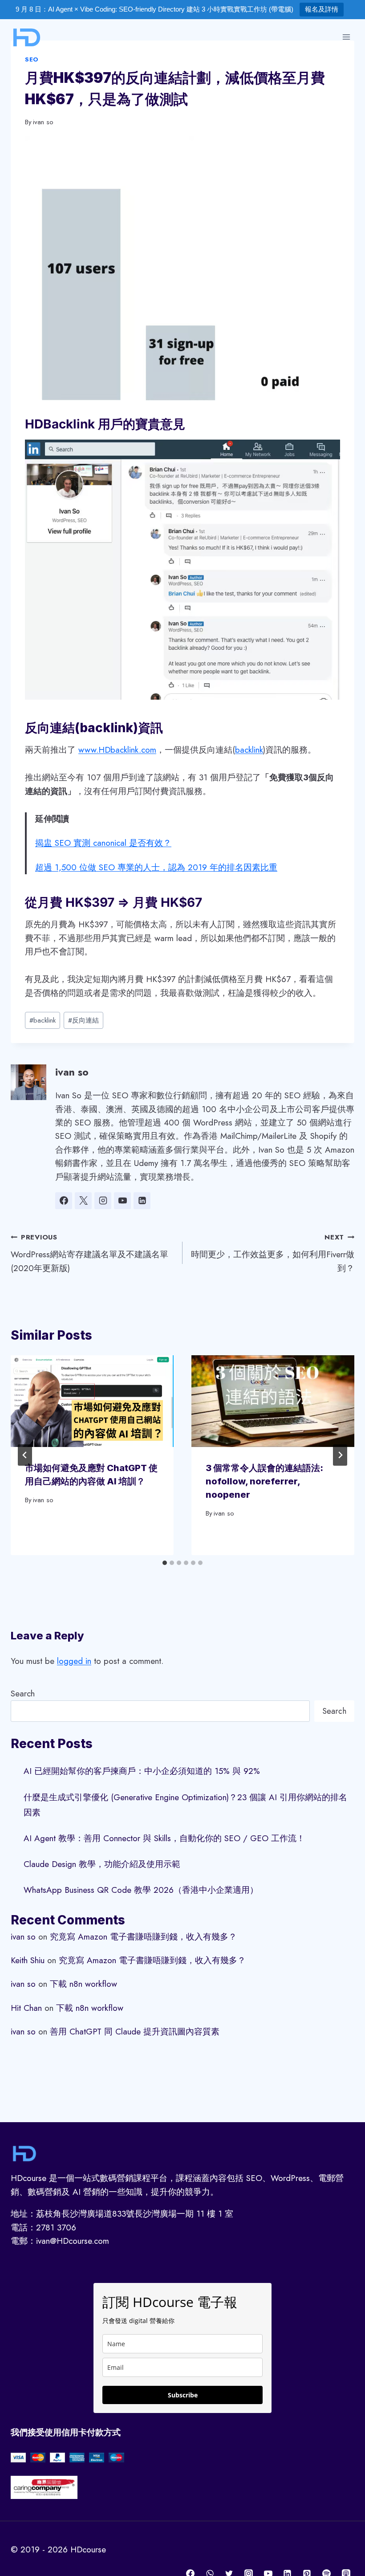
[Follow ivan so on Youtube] (122, 1201)
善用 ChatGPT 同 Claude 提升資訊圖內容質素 (135, 2032)
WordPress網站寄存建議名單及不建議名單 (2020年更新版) (89, 1253)
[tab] (165, 1563)
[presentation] (92, 1401)
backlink (249, 750)
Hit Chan (26, 2008)
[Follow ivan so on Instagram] (103, 1201)
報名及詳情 (322, 9)
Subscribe (183, 2395)
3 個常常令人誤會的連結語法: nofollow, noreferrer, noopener (264, 1481)
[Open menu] (346, 37)
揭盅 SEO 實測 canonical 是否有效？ (103, 843)
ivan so (43, 122)
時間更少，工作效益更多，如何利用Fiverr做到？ (273, 1253)
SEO (32, 59)
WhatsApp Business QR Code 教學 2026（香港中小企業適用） (141, 1890)
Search (23, 1694)
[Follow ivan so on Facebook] (64, 1201)
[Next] (340, 1455)
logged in (74, 1661)
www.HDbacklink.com (117, 750)
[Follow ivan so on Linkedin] (142, 1201)
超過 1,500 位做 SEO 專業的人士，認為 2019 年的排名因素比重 (156, 867)
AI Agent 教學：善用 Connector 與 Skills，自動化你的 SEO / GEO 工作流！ (164, 1838)
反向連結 (83, 1020)
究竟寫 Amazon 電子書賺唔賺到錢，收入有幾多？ (143, 1937)
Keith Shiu (28, 1960)
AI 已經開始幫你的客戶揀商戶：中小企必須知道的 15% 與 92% (142, 1771)
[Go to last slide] (25, 1455)
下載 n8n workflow (83, 1984)
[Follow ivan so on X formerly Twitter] (83, 1201)
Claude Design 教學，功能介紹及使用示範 (102, 1864)
